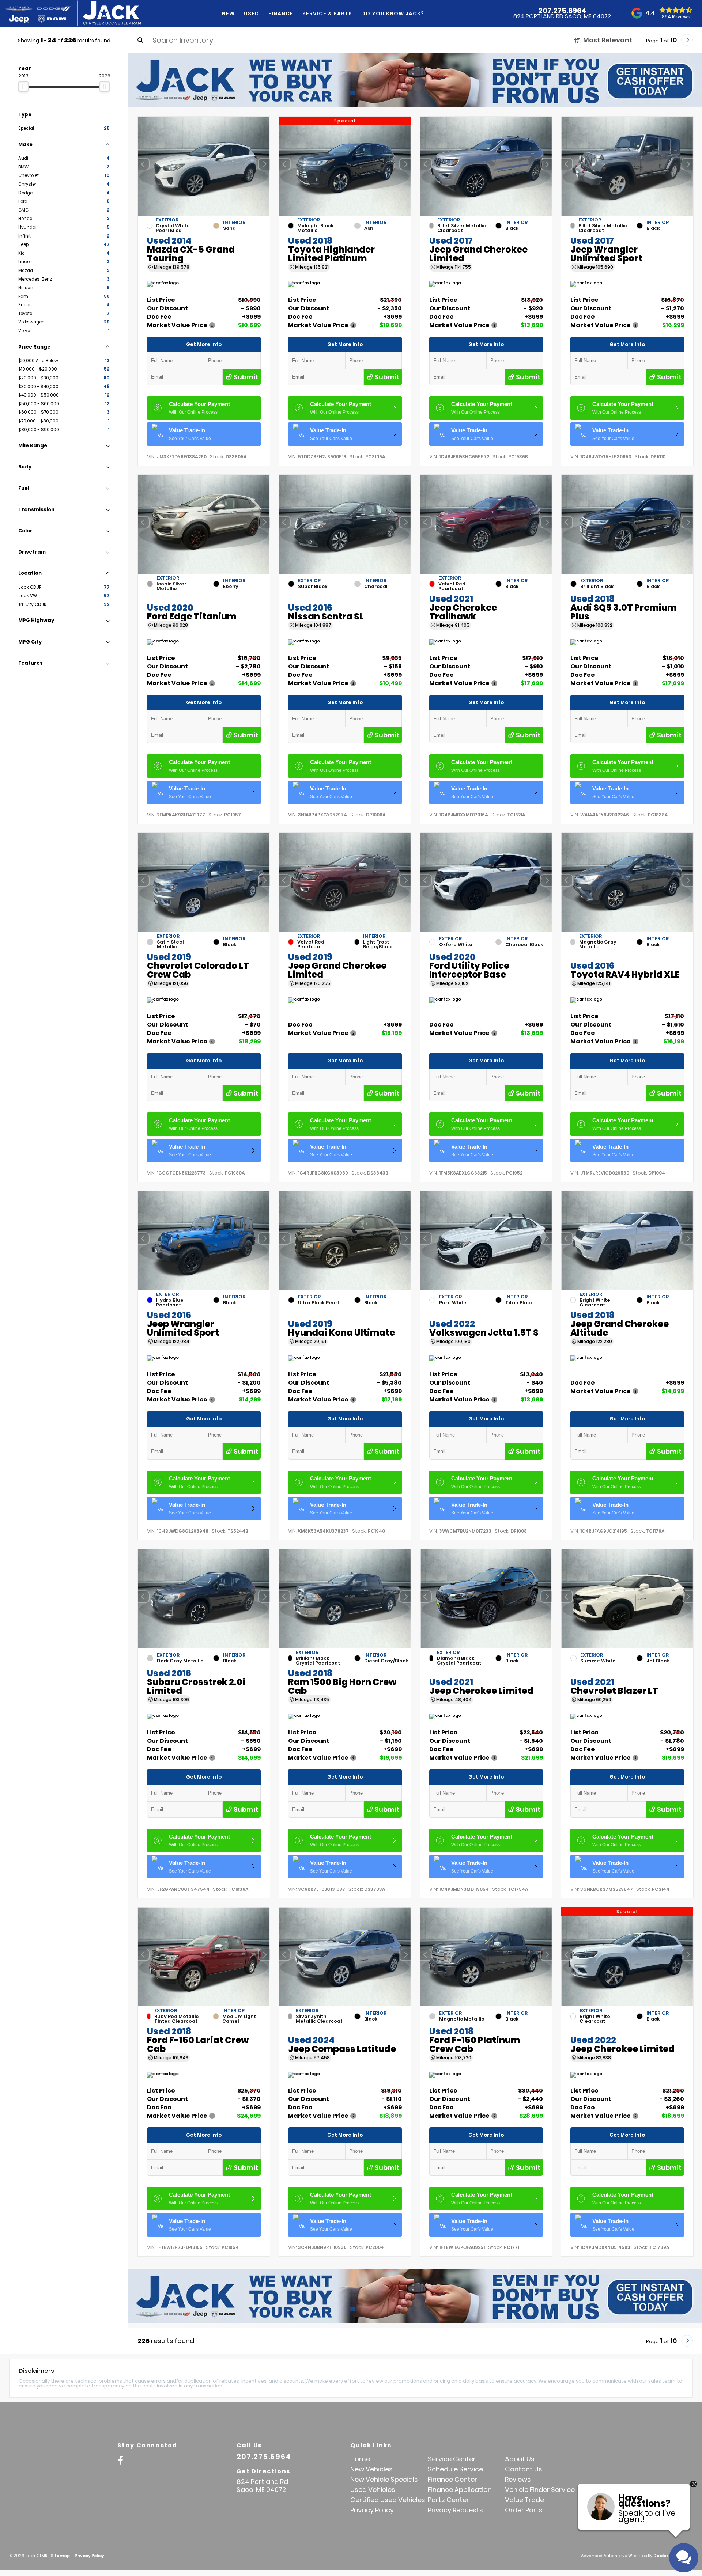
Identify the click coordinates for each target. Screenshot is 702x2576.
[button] (264, 164)
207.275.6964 (562, 11)
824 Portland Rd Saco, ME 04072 (562, 16)
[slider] (23, 87)
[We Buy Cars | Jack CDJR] (415, 80)
